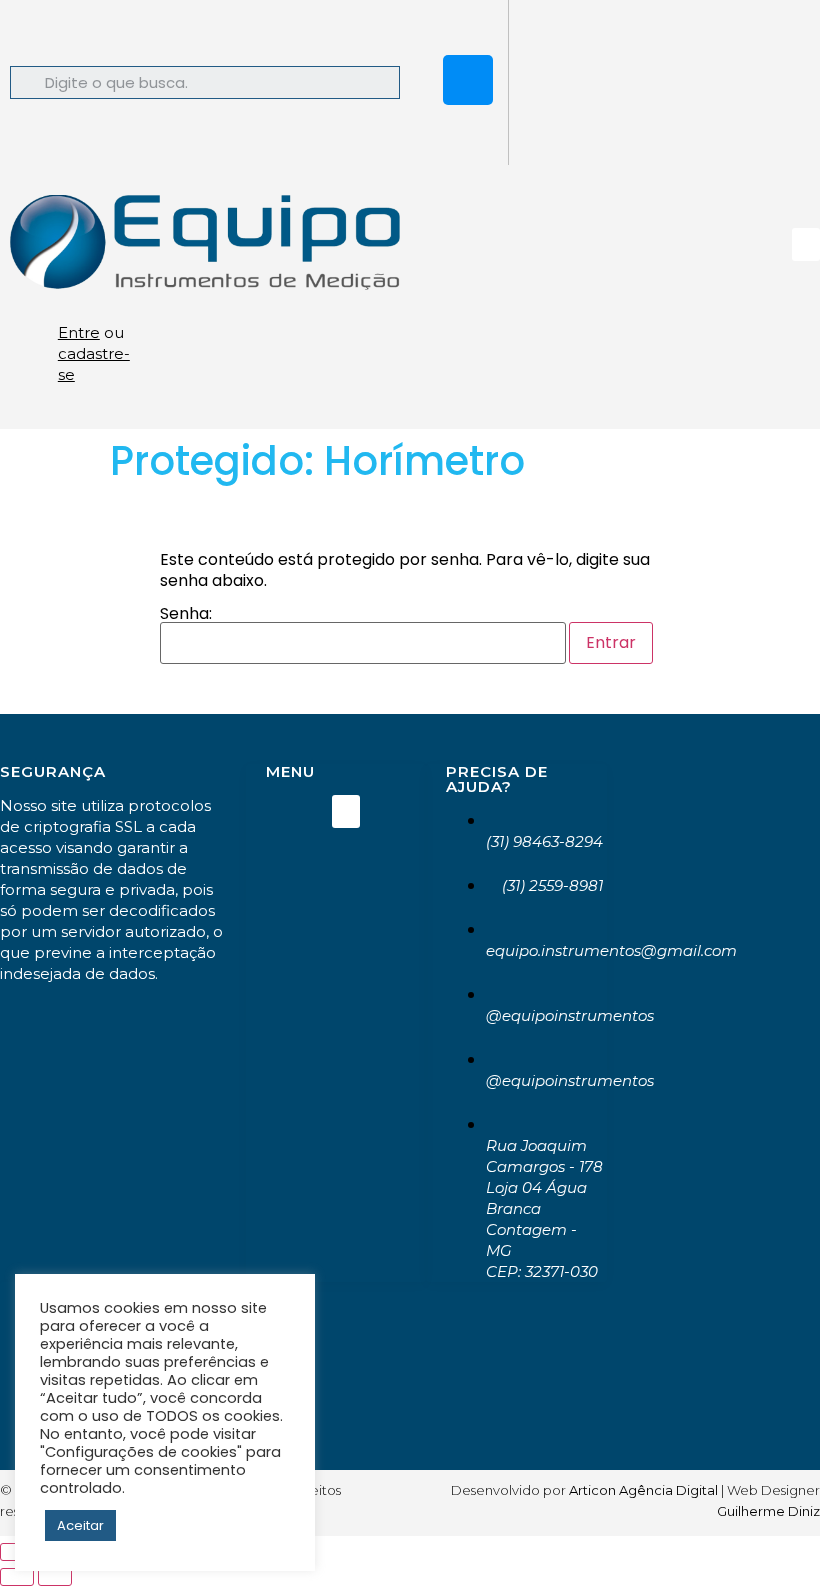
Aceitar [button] (80, 1525)
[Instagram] (468, 80)
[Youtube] (468, 135)
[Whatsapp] (468, 25)
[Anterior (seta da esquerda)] (17, 1577)
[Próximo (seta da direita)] (55, 1577)
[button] (806, 244)
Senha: (186, 615)
